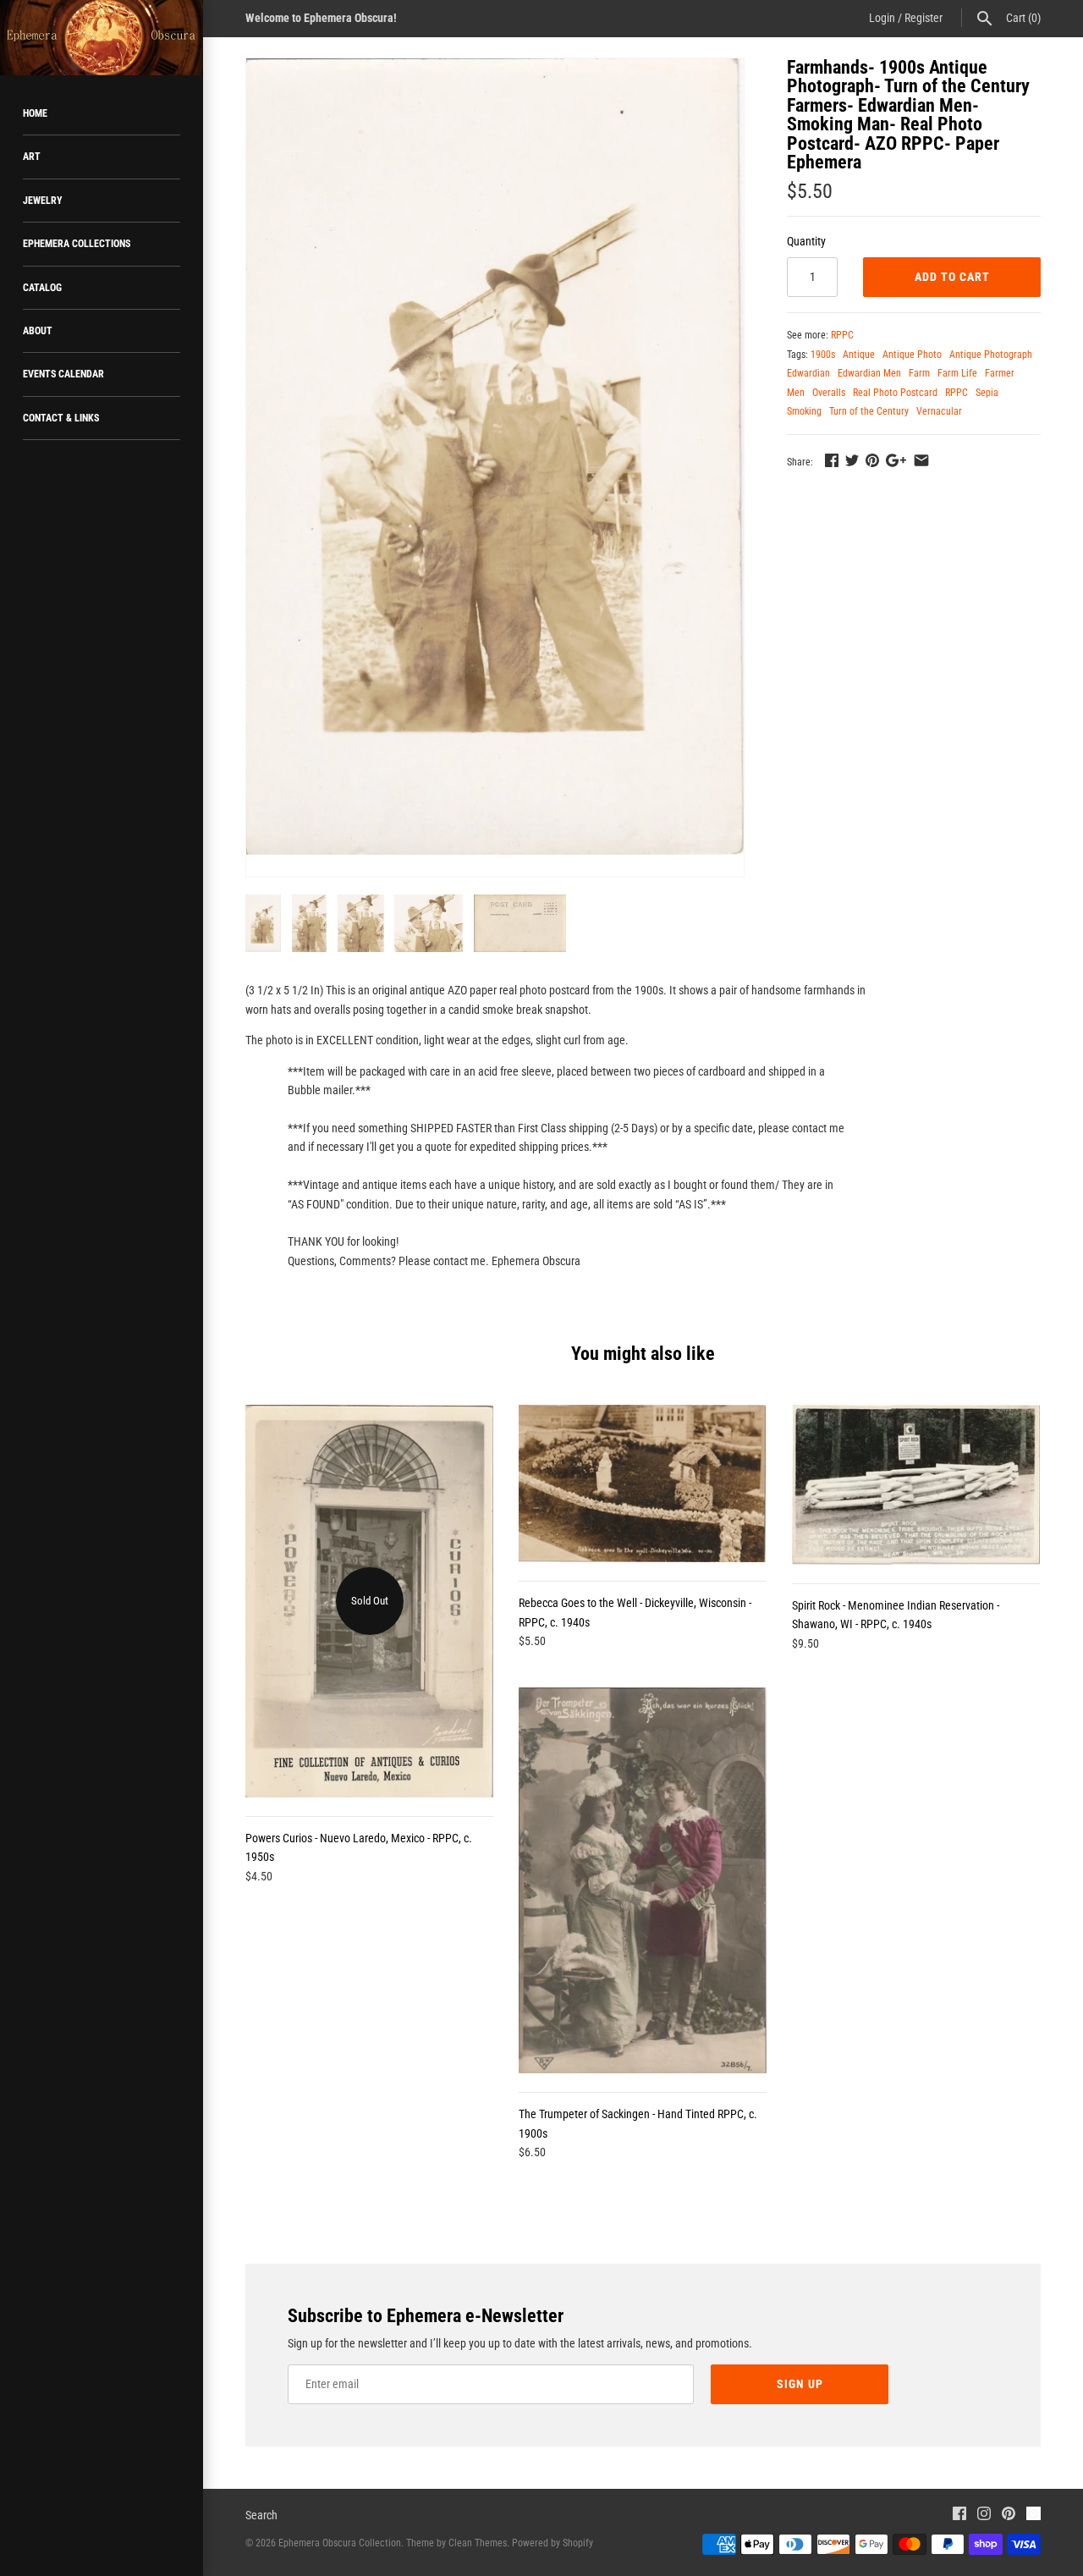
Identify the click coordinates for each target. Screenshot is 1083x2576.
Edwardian (808, 373)
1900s (823, 355)
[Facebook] (959, 2515)
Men (796, 393)
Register (924, 18)
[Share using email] (921, 460)
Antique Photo (912, 355)
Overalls (829, 393)
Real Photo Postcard (895, 393)
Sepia (987, 393)
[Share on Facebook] (832, 460)
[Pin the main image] (872, 460)
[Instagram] (984, 2515)
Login (882, 18)
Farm (919, 373)
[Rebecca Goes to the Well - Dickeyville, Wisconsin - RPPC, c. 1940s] (643, 1483)
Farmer (1000, 373)
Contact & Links (61, 418)
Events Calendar (63, 374)
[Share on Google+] (896, 460)
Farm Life (957, 373)
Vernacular (939, 411)
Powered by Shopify (552, 2543)
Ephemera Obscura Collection (340, 2543)
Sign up (800, 2384)
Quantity (806, 241)
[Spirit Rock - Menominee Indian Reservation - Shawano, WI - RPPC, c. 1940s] (916, 1485)
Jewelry (43, 201)
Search (261, 2515)
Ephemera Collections (77, 244)
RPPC (842, 335)
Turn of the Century (869, 411)
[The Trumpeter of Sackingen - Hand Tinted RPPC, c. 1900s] (643, 1880)
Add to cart (952, 277)
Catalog (42, 288)
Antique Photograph (991, 355)
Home (35, 113)
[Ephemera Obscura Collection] (102, 38)
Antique (859, 355)
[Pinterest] (1009, 2515)
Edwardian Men (869, 373)
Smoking (804, 411)
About (38, 331)
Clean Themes (478, 2543)
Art (32, 157)
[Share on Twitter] (852, 460)
